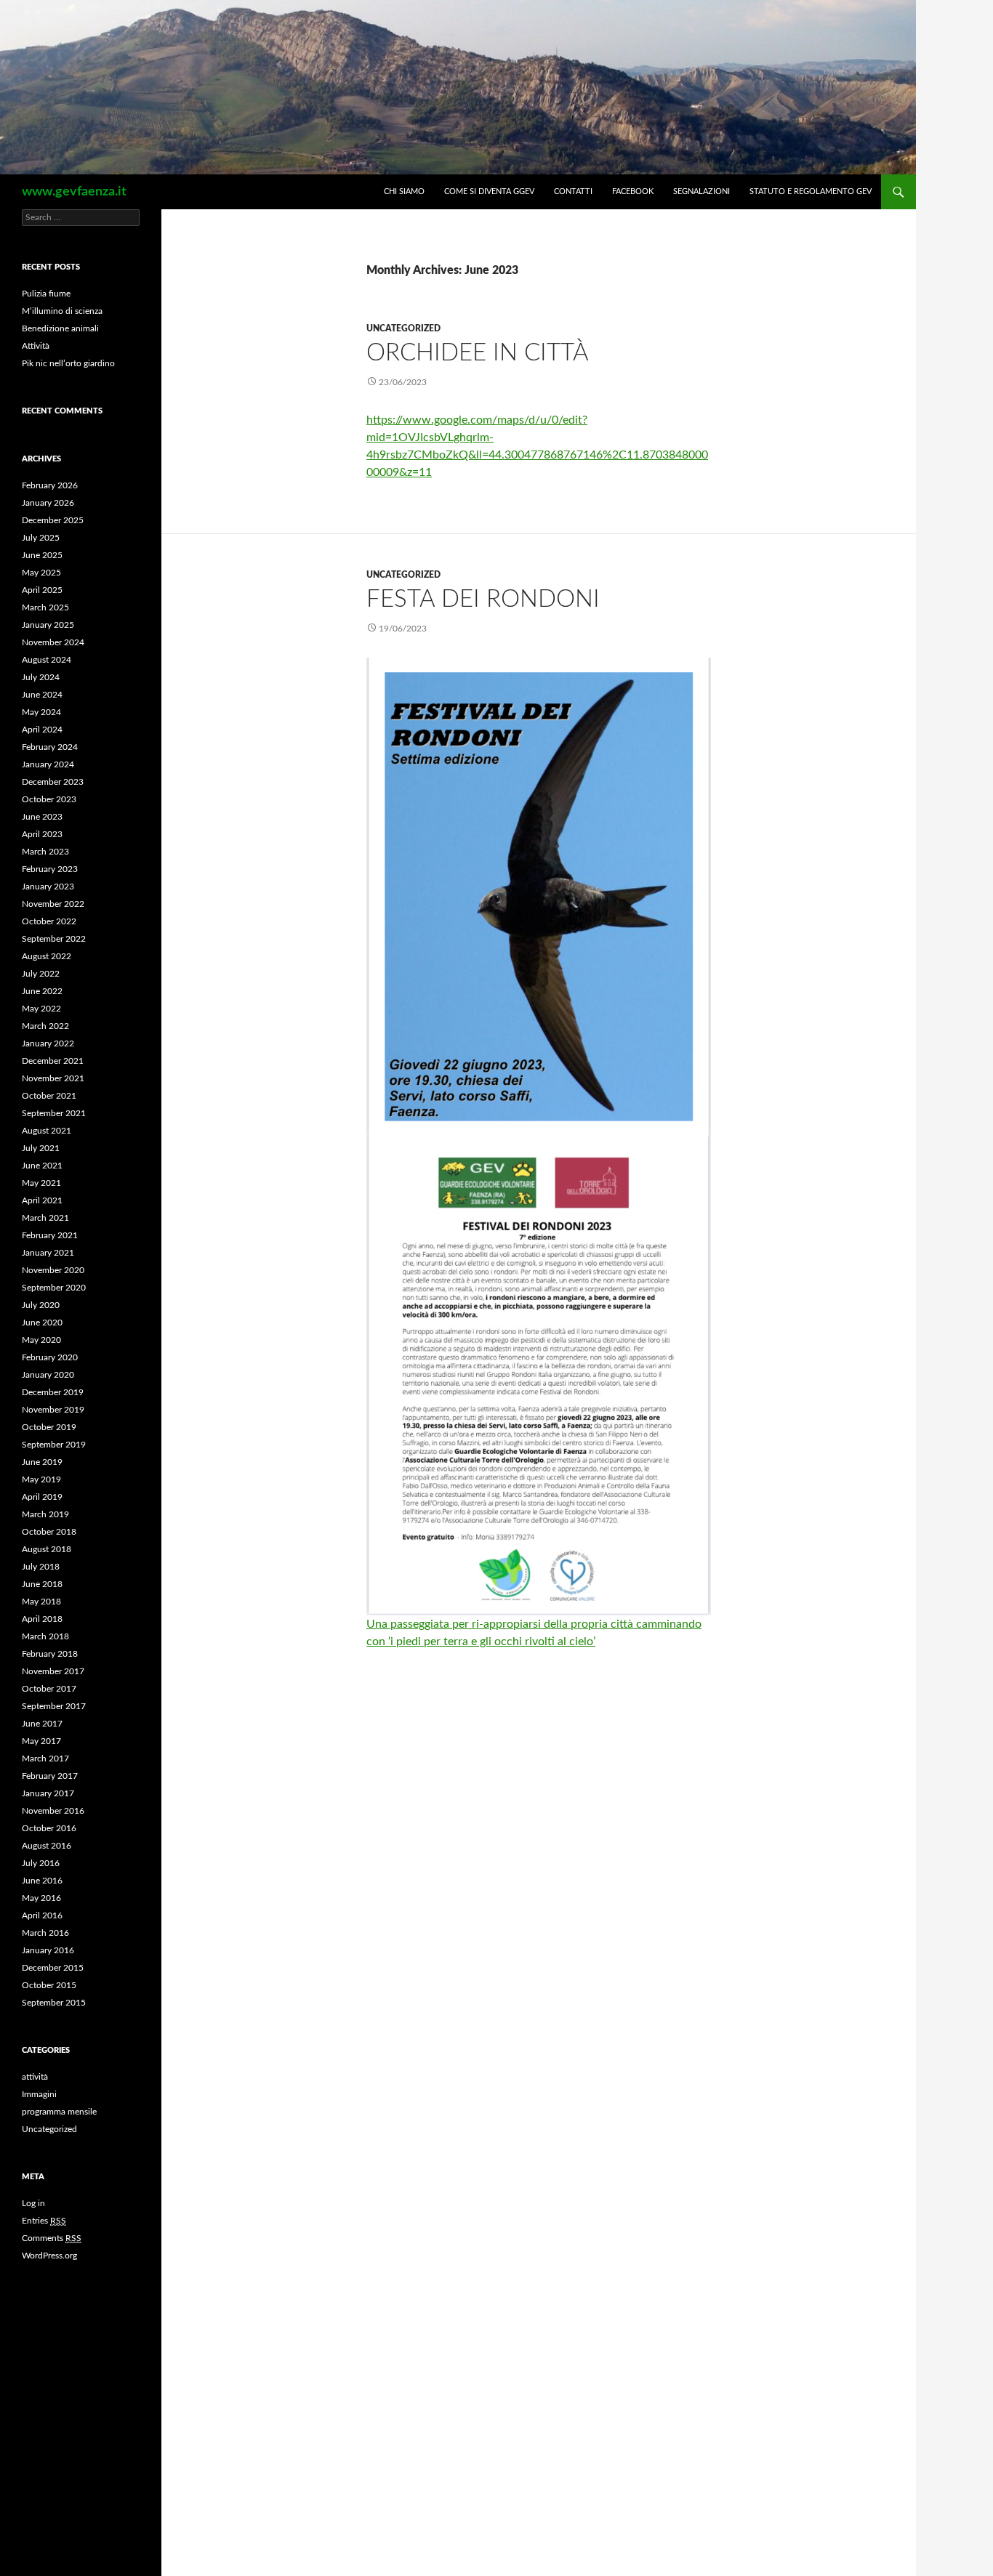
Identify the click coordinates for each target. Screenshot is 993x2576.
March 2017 (45, 1759)
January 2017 (48, 1793)
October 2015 (49, 1985)
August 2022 (47, 956)
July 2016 (41, 1863)
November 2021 (53, 1078)
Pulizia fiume (46, 294)
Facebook (633, 191)
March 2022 (45, 1026)
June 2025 (42, 555)
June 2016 (42, 1881)
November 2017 (53, 1671)
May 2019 (41, 1479)
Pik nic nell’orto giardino (68, 363)
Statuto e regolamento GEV (811, 191)
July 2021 (41, 1148)
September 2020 (54, 1288)
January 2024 (48, 764)
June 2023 (42, 817)
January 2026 (48, 503)
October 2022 (49, 921)
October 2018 (49, 1532)
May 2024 (41, 712)
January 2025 (48, 625)
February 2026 (50, 485)
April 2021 (42, 1200)
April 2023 (42, 834)
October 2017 (49, 1689)
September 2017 (54, 1706)
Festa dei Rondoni (483, 599)
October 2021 (49, 1096)
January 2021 (48, 1253)
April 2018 (42, 1619)
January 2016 (48, 1950)
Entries (44, 2221)
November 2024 (53, 642)
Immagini (39, 2094)
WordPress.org (49, 2256)
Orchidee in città (478, 353)
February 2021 (50, 1235)
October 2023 (49, 799)
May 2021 (41, 1183)
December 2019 (53, 1392)
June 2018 (42, 1584)
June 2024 (42, 695)
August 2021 (47, 1131)
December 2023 (53, 782)
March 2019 (45, 1514)
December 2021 (53, 1061)
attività (35, 2077)
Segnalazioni (701, 191)
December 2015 (53, 1968)
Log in (33, 2203)
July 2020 (41, 1305)
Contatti (573, 191)
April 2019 (42, 1497)
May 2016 (41, 1898)
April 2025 (42, 590)
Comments (52, 2238)
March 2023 (45, 852)
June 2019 (42, 1462)
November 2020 (53, 1270)
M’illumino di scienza (62, 311)
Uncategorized (403, 328)
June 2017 (42, 1724)
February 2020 (50, 1357)
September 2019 (54, 1445)
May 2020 (41, 1340)
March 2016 (45, 1933)
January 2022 (48, 1043)
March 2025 (45, 607)
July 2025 (41, 538)
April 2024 (42, 730)
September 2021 (54, 1113)
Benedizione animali (60, 328)
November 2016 (53, 1811)
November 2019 (53, 1410)
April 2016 (42, 1915)
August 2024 (47, 660)
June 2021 (42, 1166)
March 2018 (45, 1636)
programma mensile (59, 2112)
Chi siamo (404, 191)
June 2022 (42, 991)
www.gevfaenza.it (74, 192)
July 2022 (41, 974)
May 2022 (41, 1009)
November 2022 (53, 904)
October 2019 (49, 1427)
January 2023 (48, 887)
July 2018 (41, 1567)
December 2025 (53, 520)
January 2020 (48, 1375)
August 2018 (47, 1549)
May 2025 (41, 573)
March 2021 (45, 1218)
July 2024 (41, 677)
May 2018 (41, 1602)
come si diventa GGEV (489, 191)
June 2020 (42, 1323)
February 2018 (50, 1654)
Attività (36, 346)
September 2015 (54, 2003)
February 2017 (50, 1776)
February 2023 (50, 869)
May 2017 (41, 1741)
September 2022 (54, 939)
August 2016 (47, 1846)
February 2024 (50, 747)
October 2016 (49, 1828)
